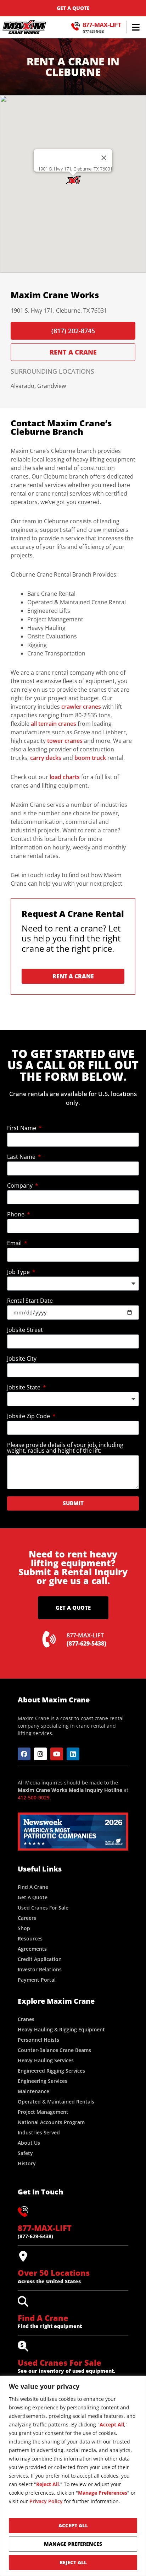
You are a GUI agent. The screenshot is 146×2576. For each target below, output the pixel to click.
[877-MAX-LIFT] (23, 2212)
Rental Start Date (30, 1301)
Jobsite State (24, 1388)
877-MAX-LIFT (102, 25)
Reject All (73, 2562)
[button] (136, 27)
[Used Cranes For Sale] (23, 2346)
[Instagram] (40, 1754)
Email (15, 1244)
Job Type (19, 1272)
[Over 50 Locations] (23, 2256)
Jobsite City (22, 1359)
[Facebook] (24, 1754)
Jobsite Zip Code (29, 1417)
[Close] (104, 158)
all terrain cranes (54, 724)
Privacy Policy (46, 2501)
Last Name (22, 1157)
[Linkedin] (73, 1754)
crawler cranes (81, 707)
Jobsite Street (25, 1330)
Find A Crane (43, 2318)
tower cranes (65, 741)
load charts (65, 777)
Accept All (73, 2525)
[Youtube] (57, 1754)
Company (21, 1186)
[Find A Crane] (23, 2301)
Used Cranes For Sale (60, 2362)
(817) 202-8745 (73, 331)
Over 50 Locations (54, 2273)
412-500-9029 (34, 1797)
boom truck (90, 758)
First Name (22, 1128)
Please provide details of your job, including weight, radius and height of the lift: (65, 1448)
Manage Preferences (73, 2544)
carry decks (46, 758)
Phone (16, 1215)
